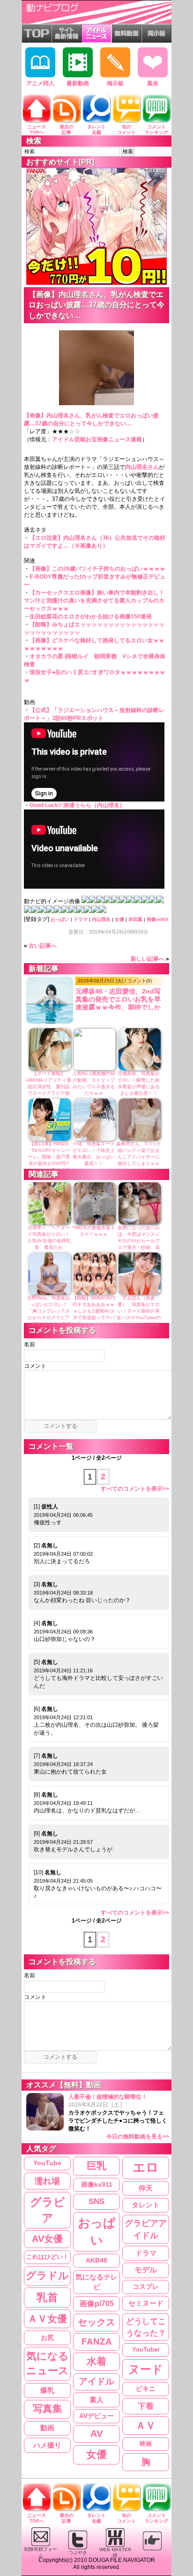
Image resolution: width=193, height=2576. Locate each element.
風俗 (153, 83)
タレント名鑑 (96, 130)
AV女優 (47, 2239)
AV (96, 2434)
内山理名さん (142, 467)
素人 (96, 2400)
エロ (146, 2168)
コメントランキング (156, 130)
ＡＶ (146, 2425)
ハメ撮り (47, 2445)
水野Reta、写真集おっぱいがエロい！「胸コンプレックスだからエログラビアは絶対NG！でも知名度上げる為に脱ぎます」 (49, 1318)
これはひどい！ (48, 2257)
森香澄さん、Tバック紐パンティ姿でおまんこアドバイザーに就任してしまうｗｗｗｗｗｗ (139, 1157)
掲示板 (115, 83)
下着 (146, 2406)
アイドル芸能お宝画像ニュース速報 (97, 439)
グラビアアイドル (146, 2229)
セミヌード (146, 2303)
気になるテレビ (96, 2282)
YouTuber (146, 2350)
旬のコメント (126, 130)
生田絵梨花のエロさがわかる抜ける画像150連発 (91, 616)
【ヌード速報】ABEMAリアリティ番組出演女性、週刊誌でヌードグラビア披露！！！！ (49, 1087)
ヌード (146, 2369)
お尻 (47, 2338)
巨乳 (96, 2166)
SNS (96, 2201)
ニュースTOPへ (37, 130)
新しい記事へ (148, 959)
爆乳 (47, 2390)
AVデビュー (96, 2416)
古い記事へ (43, 946)
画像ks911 (97, 2185)
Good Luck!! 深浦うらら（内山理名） (77, 805)
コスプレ (146, 2286)
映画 (146, 2444)
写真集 (48, 2409)
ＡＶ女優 (47, 2319)
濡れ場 (47, 2181)
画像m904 (158, 919)
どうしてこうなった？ (146, 2327)
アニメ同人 (40, 83)
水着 (96, 2361)
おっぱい (60, 919)
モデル (146, 2270)
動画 (47, 2428)
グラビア (48, 2210)
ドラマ (81, 919)
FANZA (97, 2342)
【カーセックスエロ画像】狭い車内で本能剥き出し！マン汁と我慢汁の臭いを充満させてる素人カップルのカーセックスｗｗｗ (94, 601)
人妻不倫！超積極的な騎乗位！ (119, 2117)
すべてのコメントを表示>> (135, 1489)
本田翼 (135, 919)
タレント (146, 2205)
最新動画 (78, 83)
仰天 (146, 2188)
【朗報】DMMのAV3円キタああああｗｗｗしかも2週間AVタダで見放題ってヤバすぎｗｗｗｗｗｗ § (94, 1311)
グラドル (47, 2276)
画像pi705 (97, 2304)
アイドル (96, 2381)
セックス (96, 2322)
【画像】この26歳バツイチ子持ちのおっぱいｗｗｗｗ (97, 569)
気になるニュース (48, 2363)
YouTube (47, 2163)
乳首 (47, 2297)
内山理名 (101, 919)
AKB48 (96, 2260)
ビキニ (146, 2389)
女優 (119, 919)
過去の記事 (67, 130)
